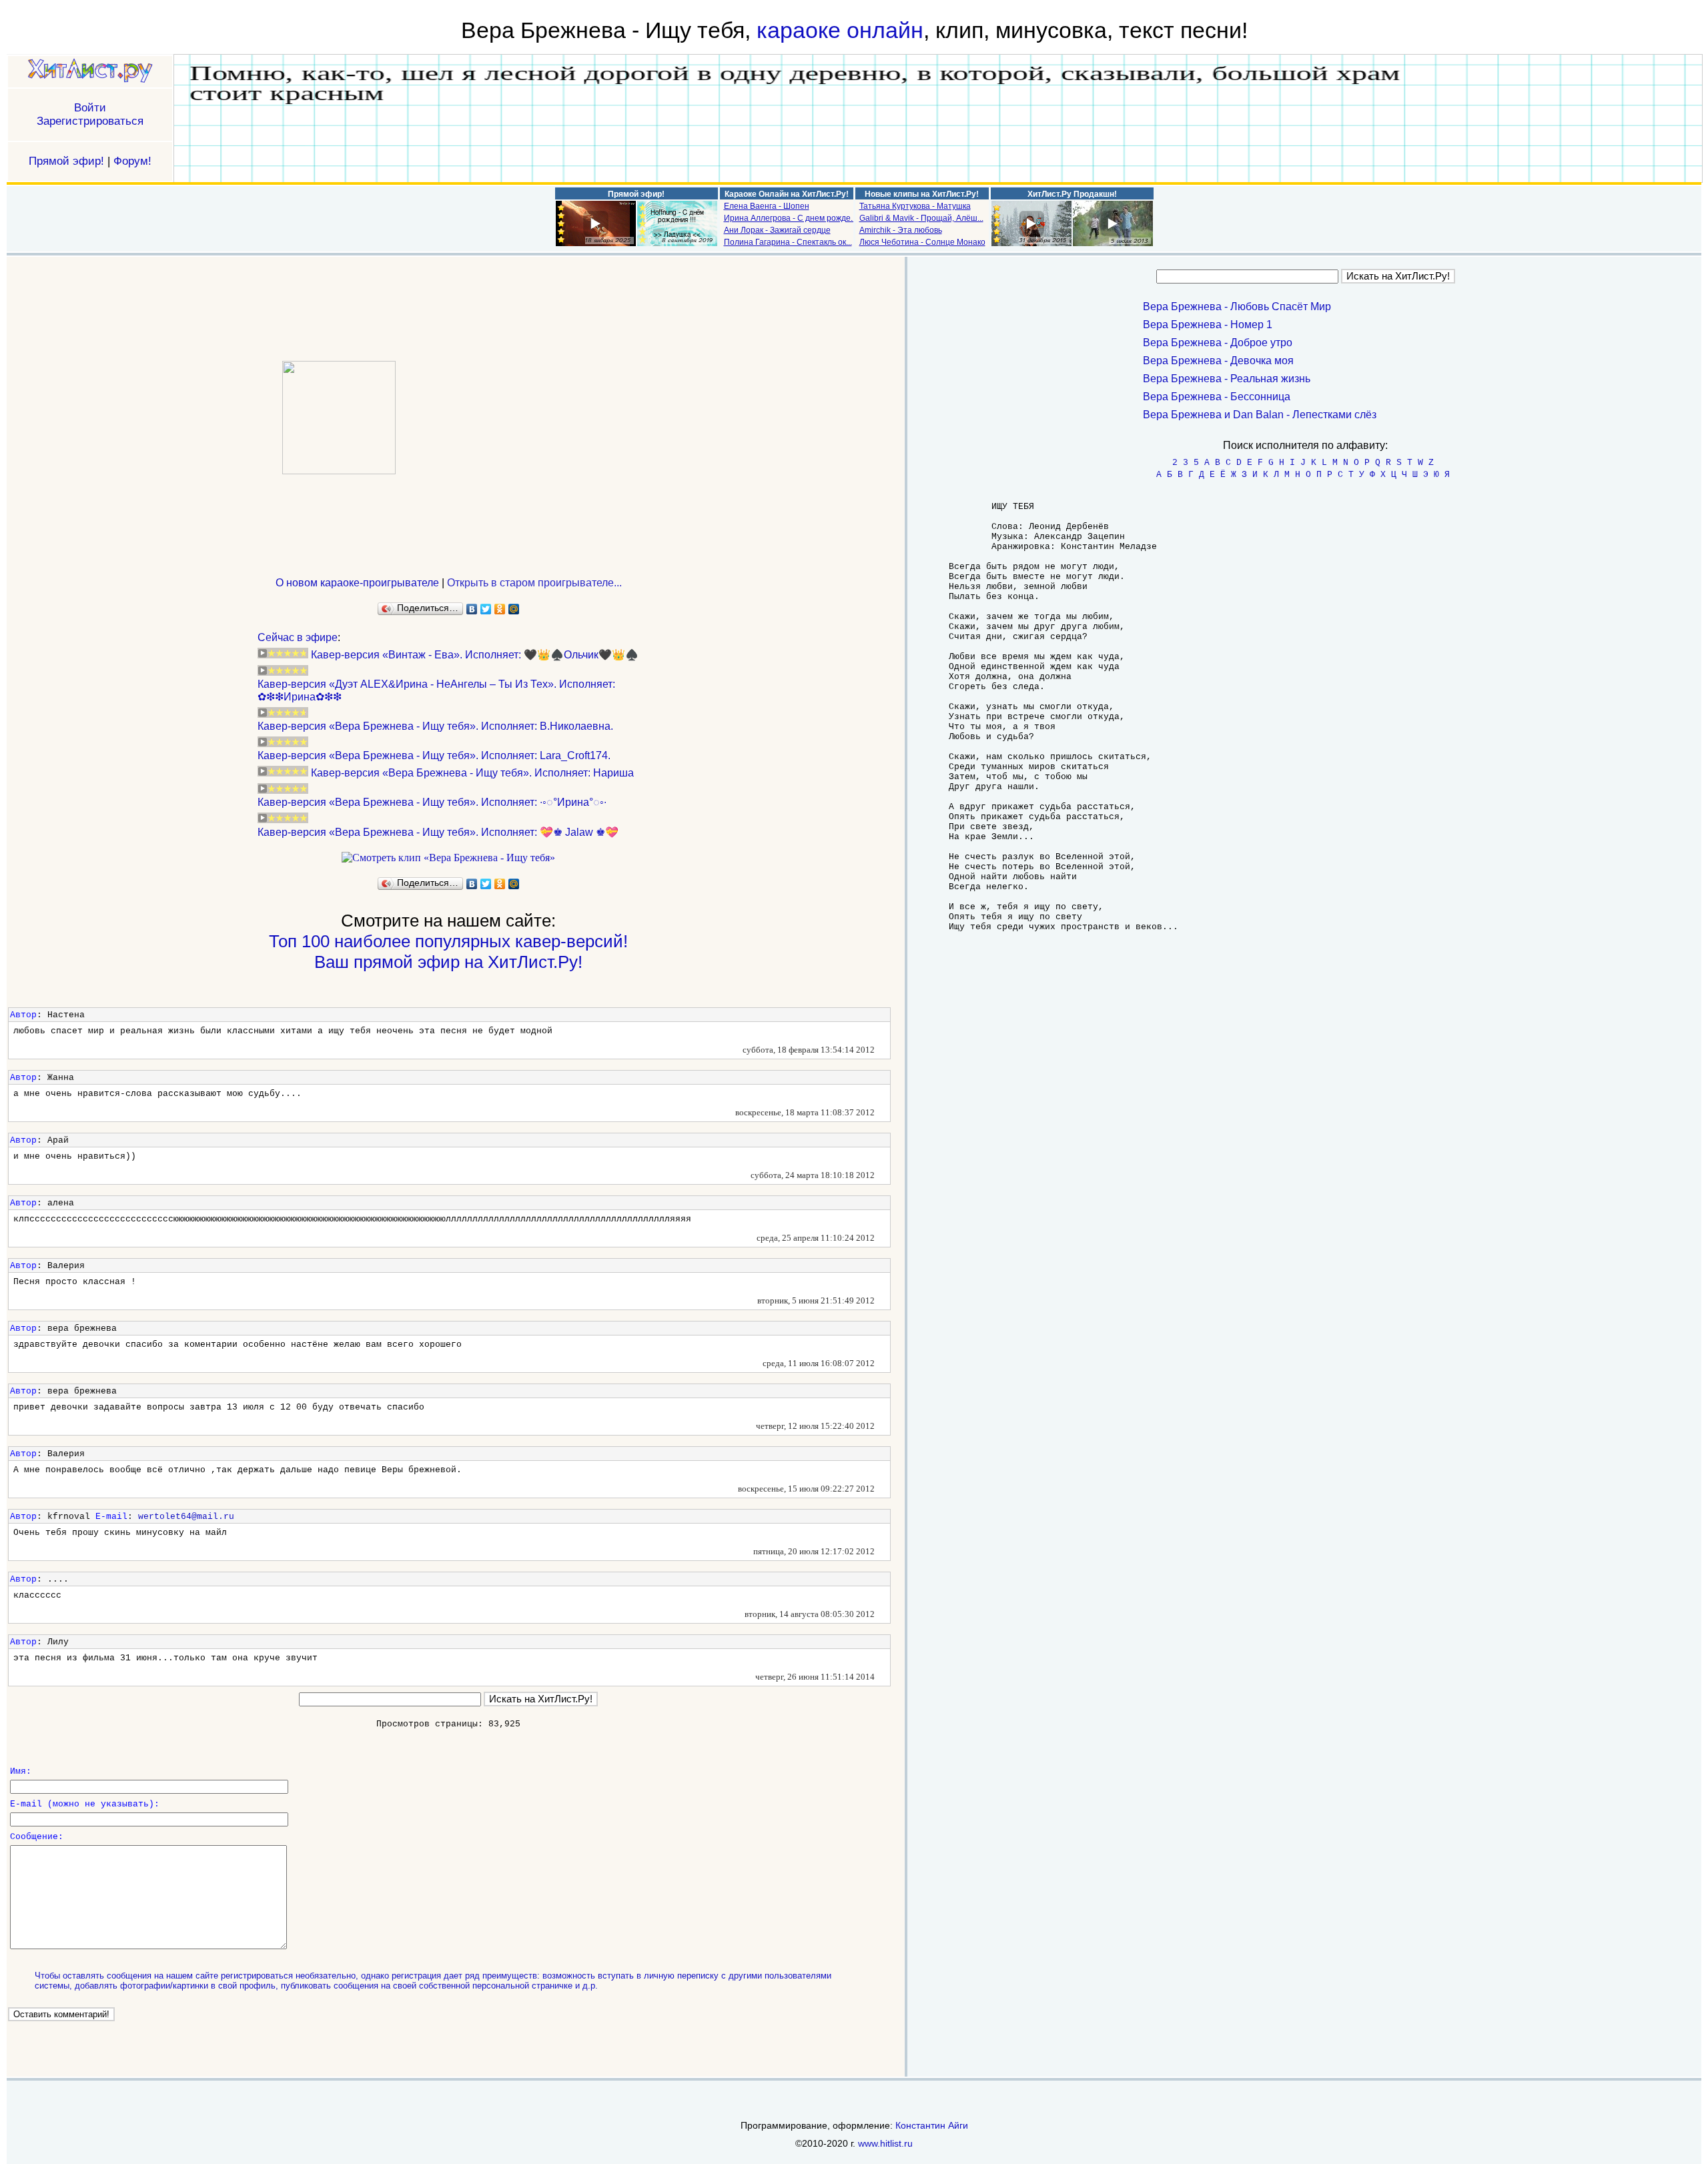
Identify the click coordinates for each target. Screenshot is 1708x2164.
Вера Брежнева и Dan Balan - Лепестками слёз (1260, 415)
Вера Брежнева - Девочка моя (1218, 361)
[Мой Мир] (514, 609)
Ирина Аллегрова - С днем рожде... (790, 218)
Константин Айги (932, 2125)
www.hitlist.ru (885, 2143)
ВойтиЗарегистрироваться (90, 114)
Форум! (132, 161)
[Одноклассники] (500, 609)
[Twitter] (486, 609)
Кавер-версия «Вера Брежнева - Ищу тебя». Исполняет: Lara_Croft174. (434, 755)
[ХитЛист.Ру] (90, 72)
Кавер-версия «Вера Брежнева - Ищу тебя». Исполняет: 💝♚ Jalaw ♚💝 (438, 832)
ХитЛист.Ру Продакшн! (1072, 194)
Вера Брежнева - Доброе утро (1218, 343)
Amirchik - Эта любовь (901, 230)
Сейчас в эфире (298, 637)
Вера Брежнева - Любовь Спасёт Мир (1237, 307)
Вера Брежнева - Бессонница (1217, 397)
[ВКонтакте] (472, 609)
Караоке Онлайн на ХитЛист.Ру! (787, 194)
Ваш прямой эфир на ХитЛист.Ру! (448, 962)
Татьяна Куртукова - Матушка (915, 206)
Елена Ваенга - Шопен (767, 206)
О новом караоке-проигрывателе (357, 583)
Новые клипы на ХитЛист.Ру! (922, 194)
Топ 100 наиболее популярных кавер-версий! (448, 941)
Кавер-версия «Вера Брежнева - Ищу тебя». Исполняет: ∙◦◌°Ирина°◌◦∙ (432, 802)
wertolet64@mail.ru (186, 1517)
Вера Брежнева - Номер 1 (1208, 325)
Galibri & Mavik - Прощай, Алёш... (921, 218)
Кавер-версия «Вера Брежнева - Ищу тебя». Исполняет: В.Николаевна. (435, 726)
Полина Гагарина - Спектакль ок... (788, 242)
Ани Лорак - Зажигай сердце (777, 230)
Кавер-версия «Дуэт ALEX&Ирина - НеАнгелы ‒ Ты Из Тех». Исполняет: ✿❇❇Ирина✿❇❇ (436, 690)
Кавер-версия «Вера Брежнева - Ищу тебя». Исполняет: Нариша (472, 773)
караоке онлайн (840, 30)
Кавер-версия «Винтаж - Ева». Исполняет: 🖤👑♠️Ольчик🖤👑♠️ (475, 655)
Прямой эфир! (66, 161)
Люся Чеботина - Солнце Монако (922, 242)
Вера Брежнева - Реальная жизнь (1227, 379)
